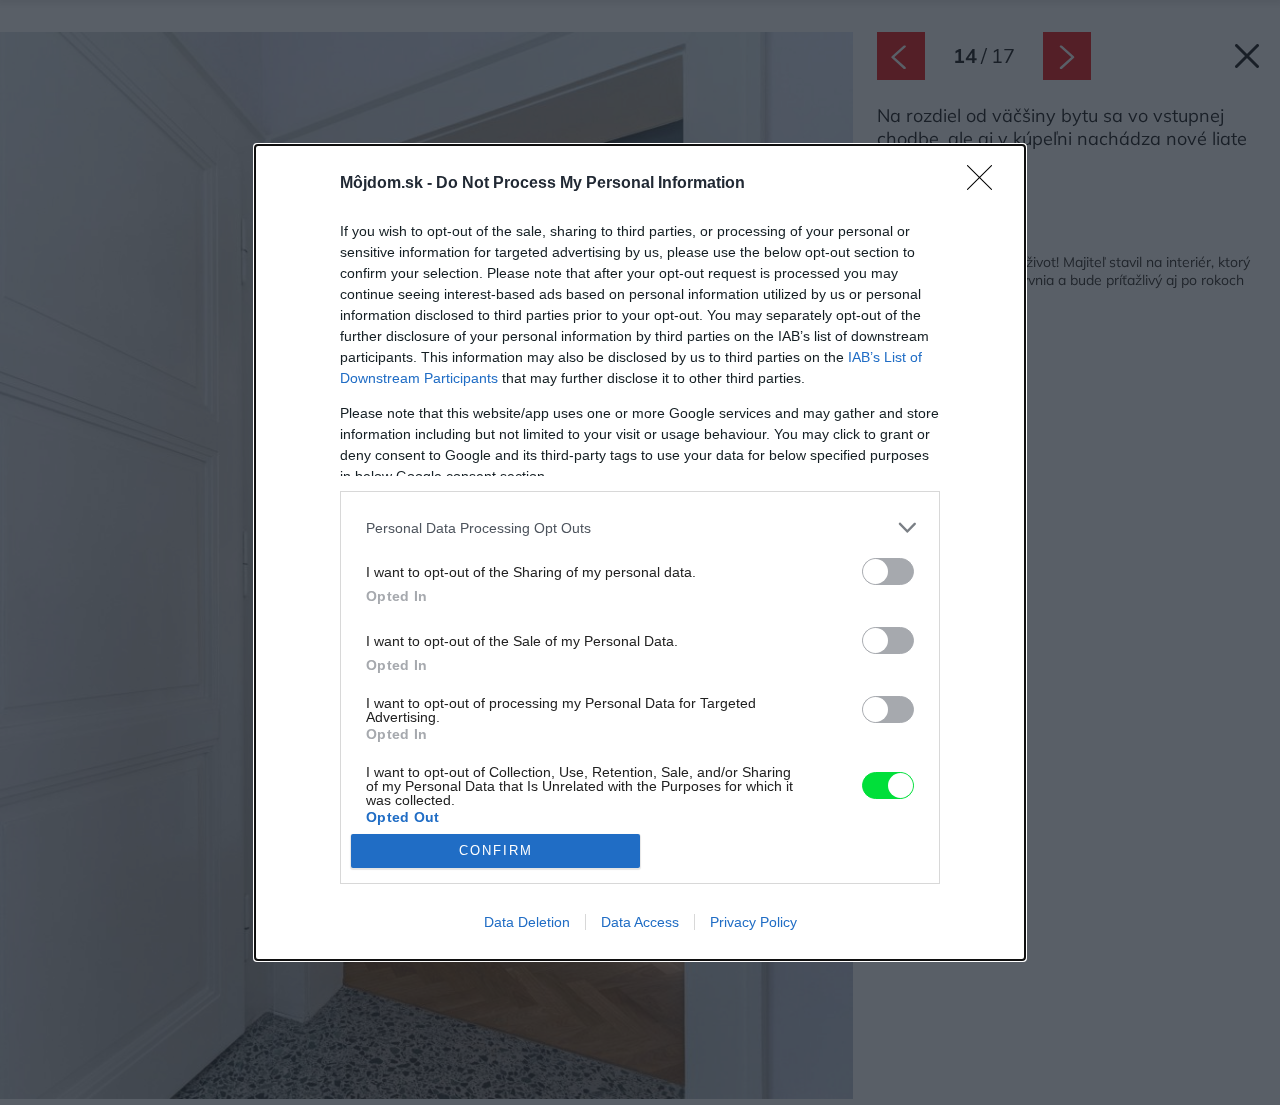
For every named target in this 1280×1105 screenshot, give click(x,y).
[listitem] (640, 527)
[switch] (888, 571)
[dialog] (640, 552)
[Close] (986, 184)
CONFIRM (496, 850)
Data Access (640, 922)
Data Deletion (527, 922)
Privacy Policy (753, 922)
